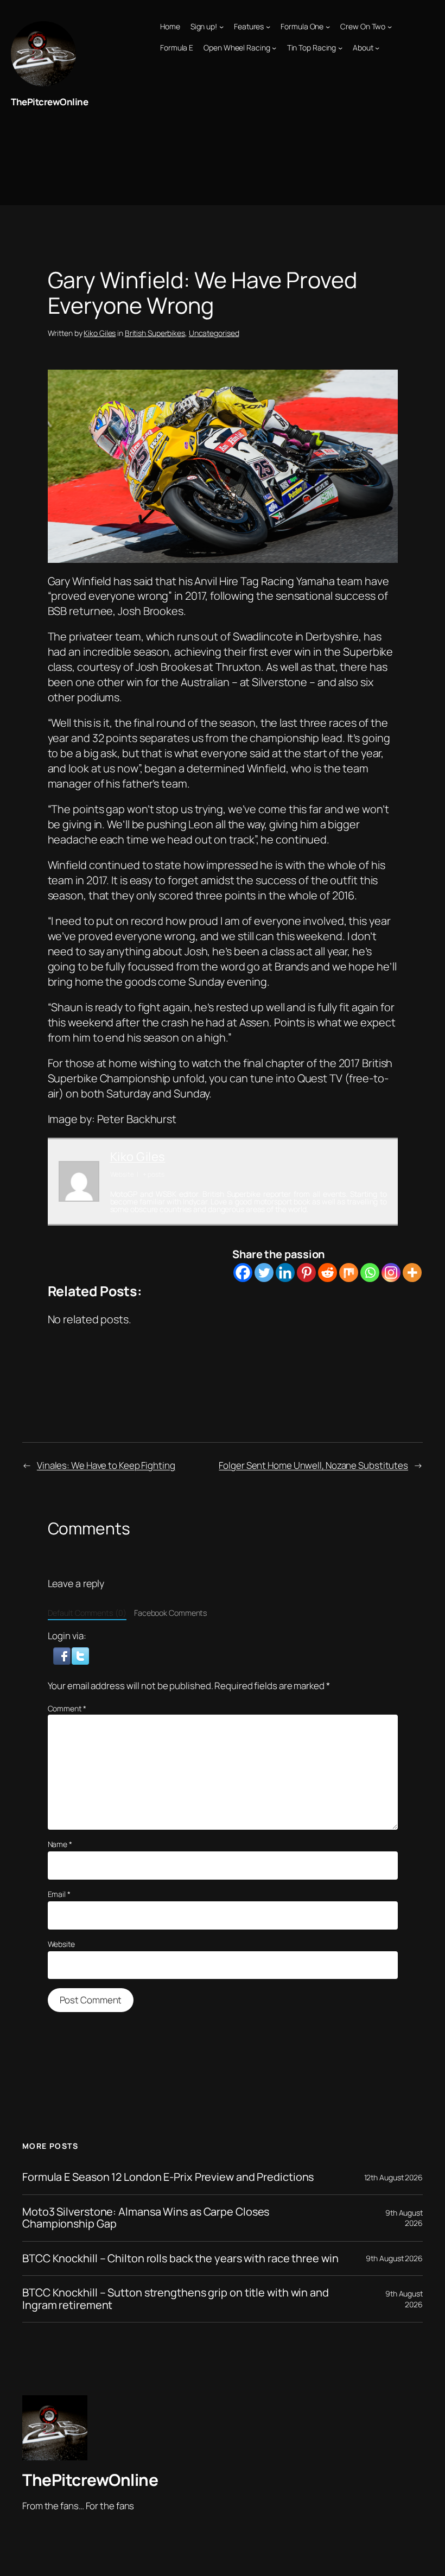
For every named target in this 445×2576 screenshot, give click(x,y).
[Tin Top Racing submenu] (340, 48)
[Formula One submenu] (328, 27)
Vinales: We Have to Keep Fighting (106, 1465)
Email (59, 1894)
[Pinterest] (306, 1273)
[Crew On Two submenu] (390, 27)
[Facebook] (243, 1273)
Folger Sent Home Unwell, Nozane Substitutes (313, 1465)
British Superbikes (155, 333)
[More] (412, 1273)
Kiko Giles (100, 333)
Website (61, 1944)
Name (60, 1844)
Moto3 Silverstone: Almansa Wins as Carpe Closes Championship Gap (146, 2218)
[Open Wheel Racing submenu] (274, 48)
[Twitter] (264, 1273)
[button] (63, 1655)
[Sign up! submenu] (221, 27)
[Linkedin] (285, 1273)
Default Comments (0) (87, 1613)
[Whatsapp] (370, 1273)
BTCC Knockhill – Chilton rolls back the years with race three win (180, 2258)
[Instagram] (391, 1273)
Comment (67, 1708)
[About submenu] (377, 48)
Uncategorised (214, 333)
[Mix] (349, 1273)
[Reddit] (328, 1273)
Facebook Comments (171, 1613)
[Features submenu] (268, 27)
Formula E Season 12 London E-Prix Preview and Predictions (168, 2177)
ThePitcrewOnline (49, 102)
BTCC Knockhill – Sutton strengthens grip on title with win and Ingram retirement (176, 2299)
